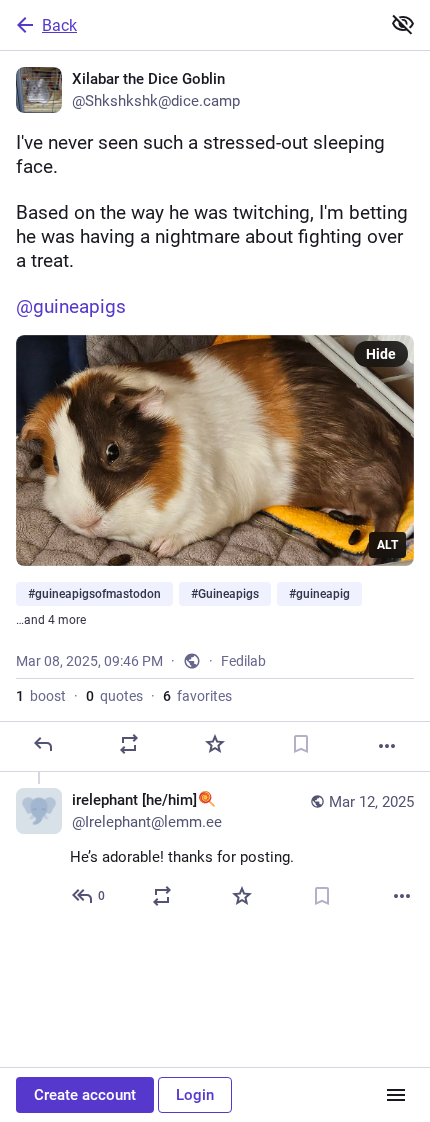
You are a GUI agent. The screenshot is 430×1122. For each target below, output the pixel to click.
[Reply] (43, 744)
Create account (85, 1095)
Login (195, 1095)
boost (41, 696)
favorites (197, 696)
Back (59, 25)
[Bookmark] (301, 744)
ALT (387, 545)
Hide (381, 354)
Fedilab (243, 661)
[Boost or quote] (129, 744)
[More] (387, 746)
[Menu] (396, 1095)
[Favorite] (215, 744)
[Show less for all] (403, 24)
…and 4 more (51, 620)
